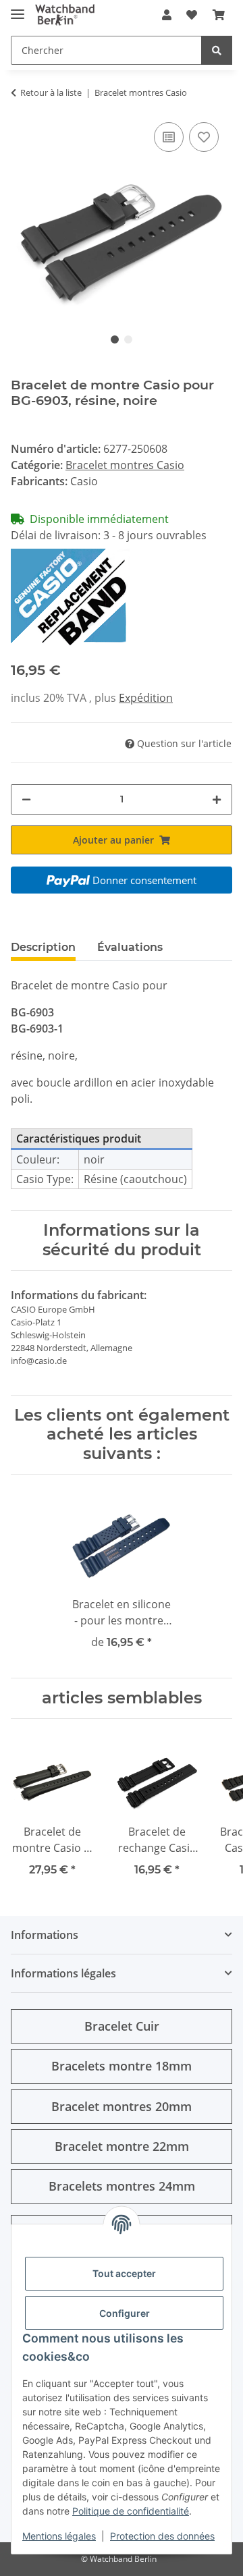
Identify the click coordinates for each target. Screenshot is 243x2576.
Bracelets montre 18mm (122, 2066)
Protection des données (162, 2536)
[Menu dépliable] (18, 8)
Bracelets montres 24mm (122, 2186)
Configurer (125, 2313)
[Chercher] (217, 50)
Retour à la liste (51, 92)
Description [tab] (43, 947)
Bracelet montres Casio (125, 465)
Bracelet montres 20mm (122, 2106)
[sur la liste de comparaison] (169, 137)
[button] (167, 15)
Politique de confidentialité (131, 2511)
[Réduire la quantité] (26, 799)
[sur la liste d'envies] (204, 137)
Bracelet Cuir (122, 2026)
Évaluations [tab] (130, 947)
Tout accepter (124, 2273)
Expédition (146, 698)
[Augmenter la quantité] (217, 799)
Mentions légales (59, 2536)
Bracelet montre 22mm (122, 2146)
